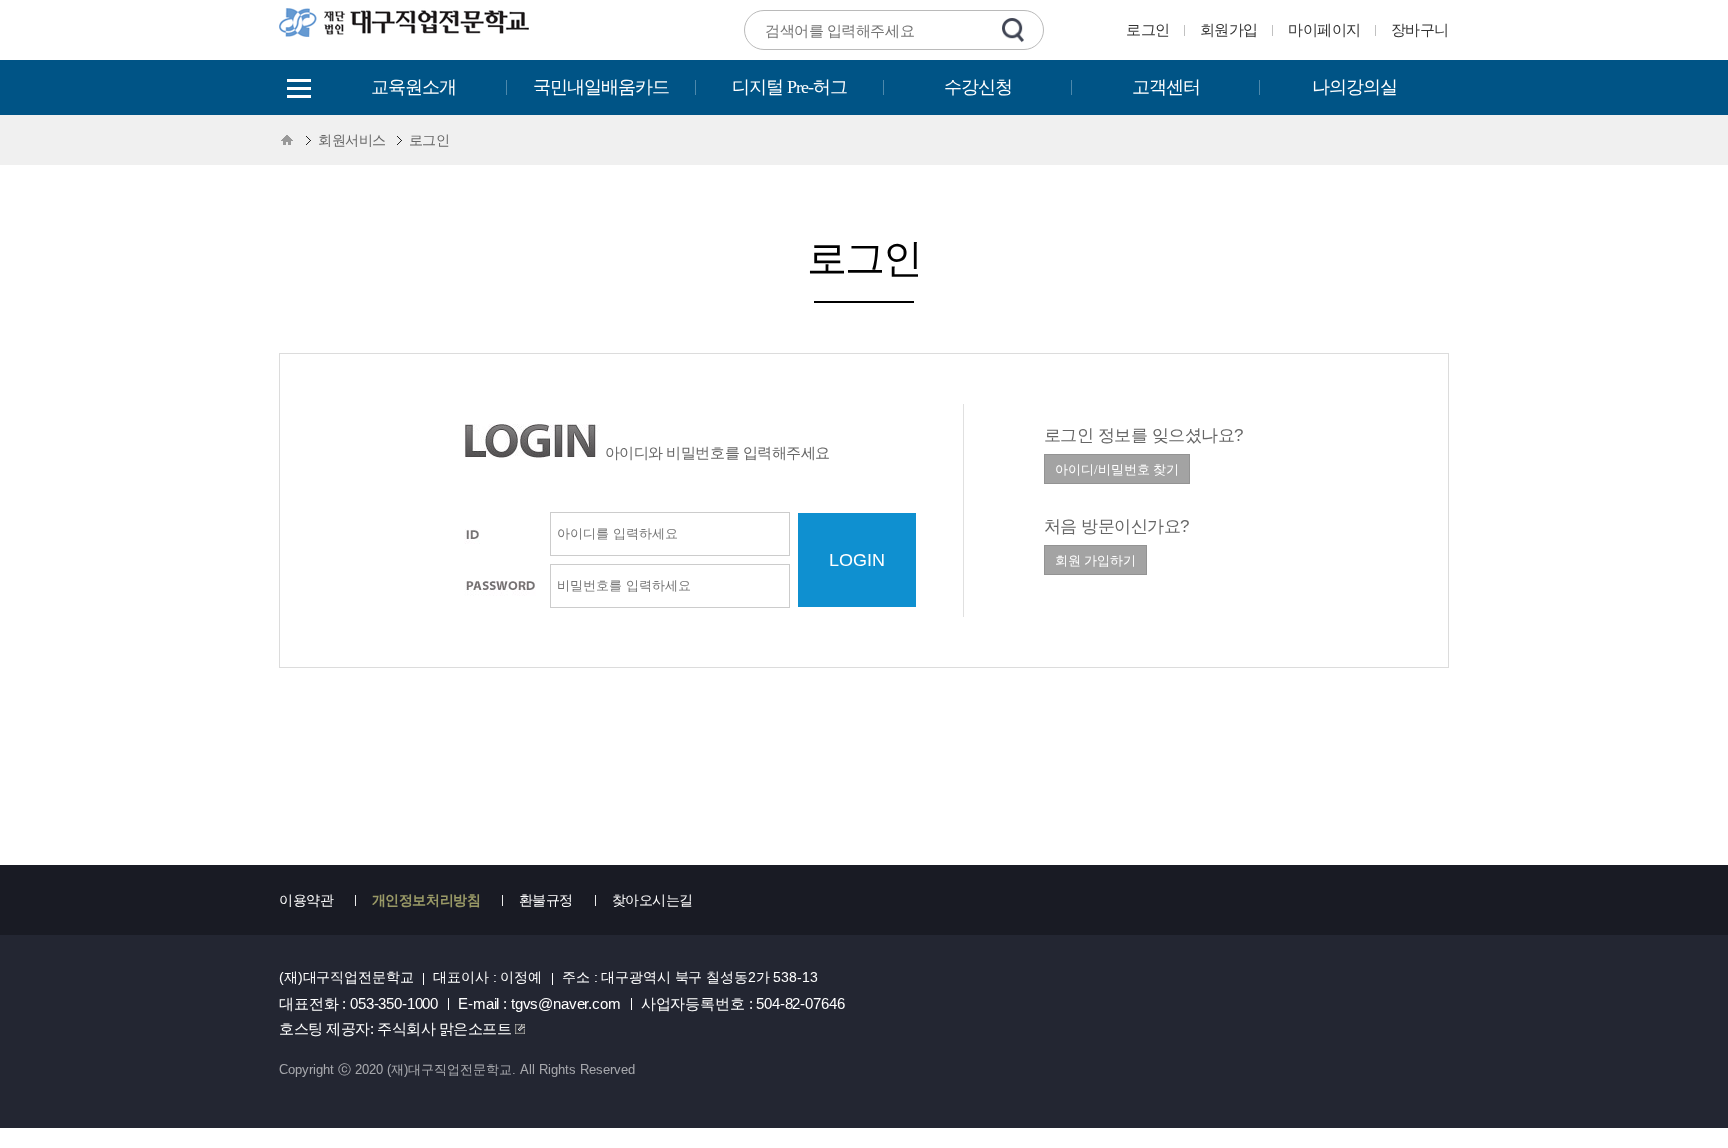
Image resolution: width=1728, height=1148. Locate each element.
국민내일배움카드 (601, 87)
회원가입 (1229, 29)
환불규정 (546, 900)
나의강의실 (1354, 87)
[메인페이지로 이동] (406, 34)
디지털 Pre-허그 (789, 87)
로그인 (1148, 29)
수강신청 (978, 87)
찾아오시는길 (652, 900)
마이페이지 (1324, 29)
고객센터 (1166, 87)
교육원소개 (413, 87)
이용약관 (306, 900)
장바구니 (1420, 29)
